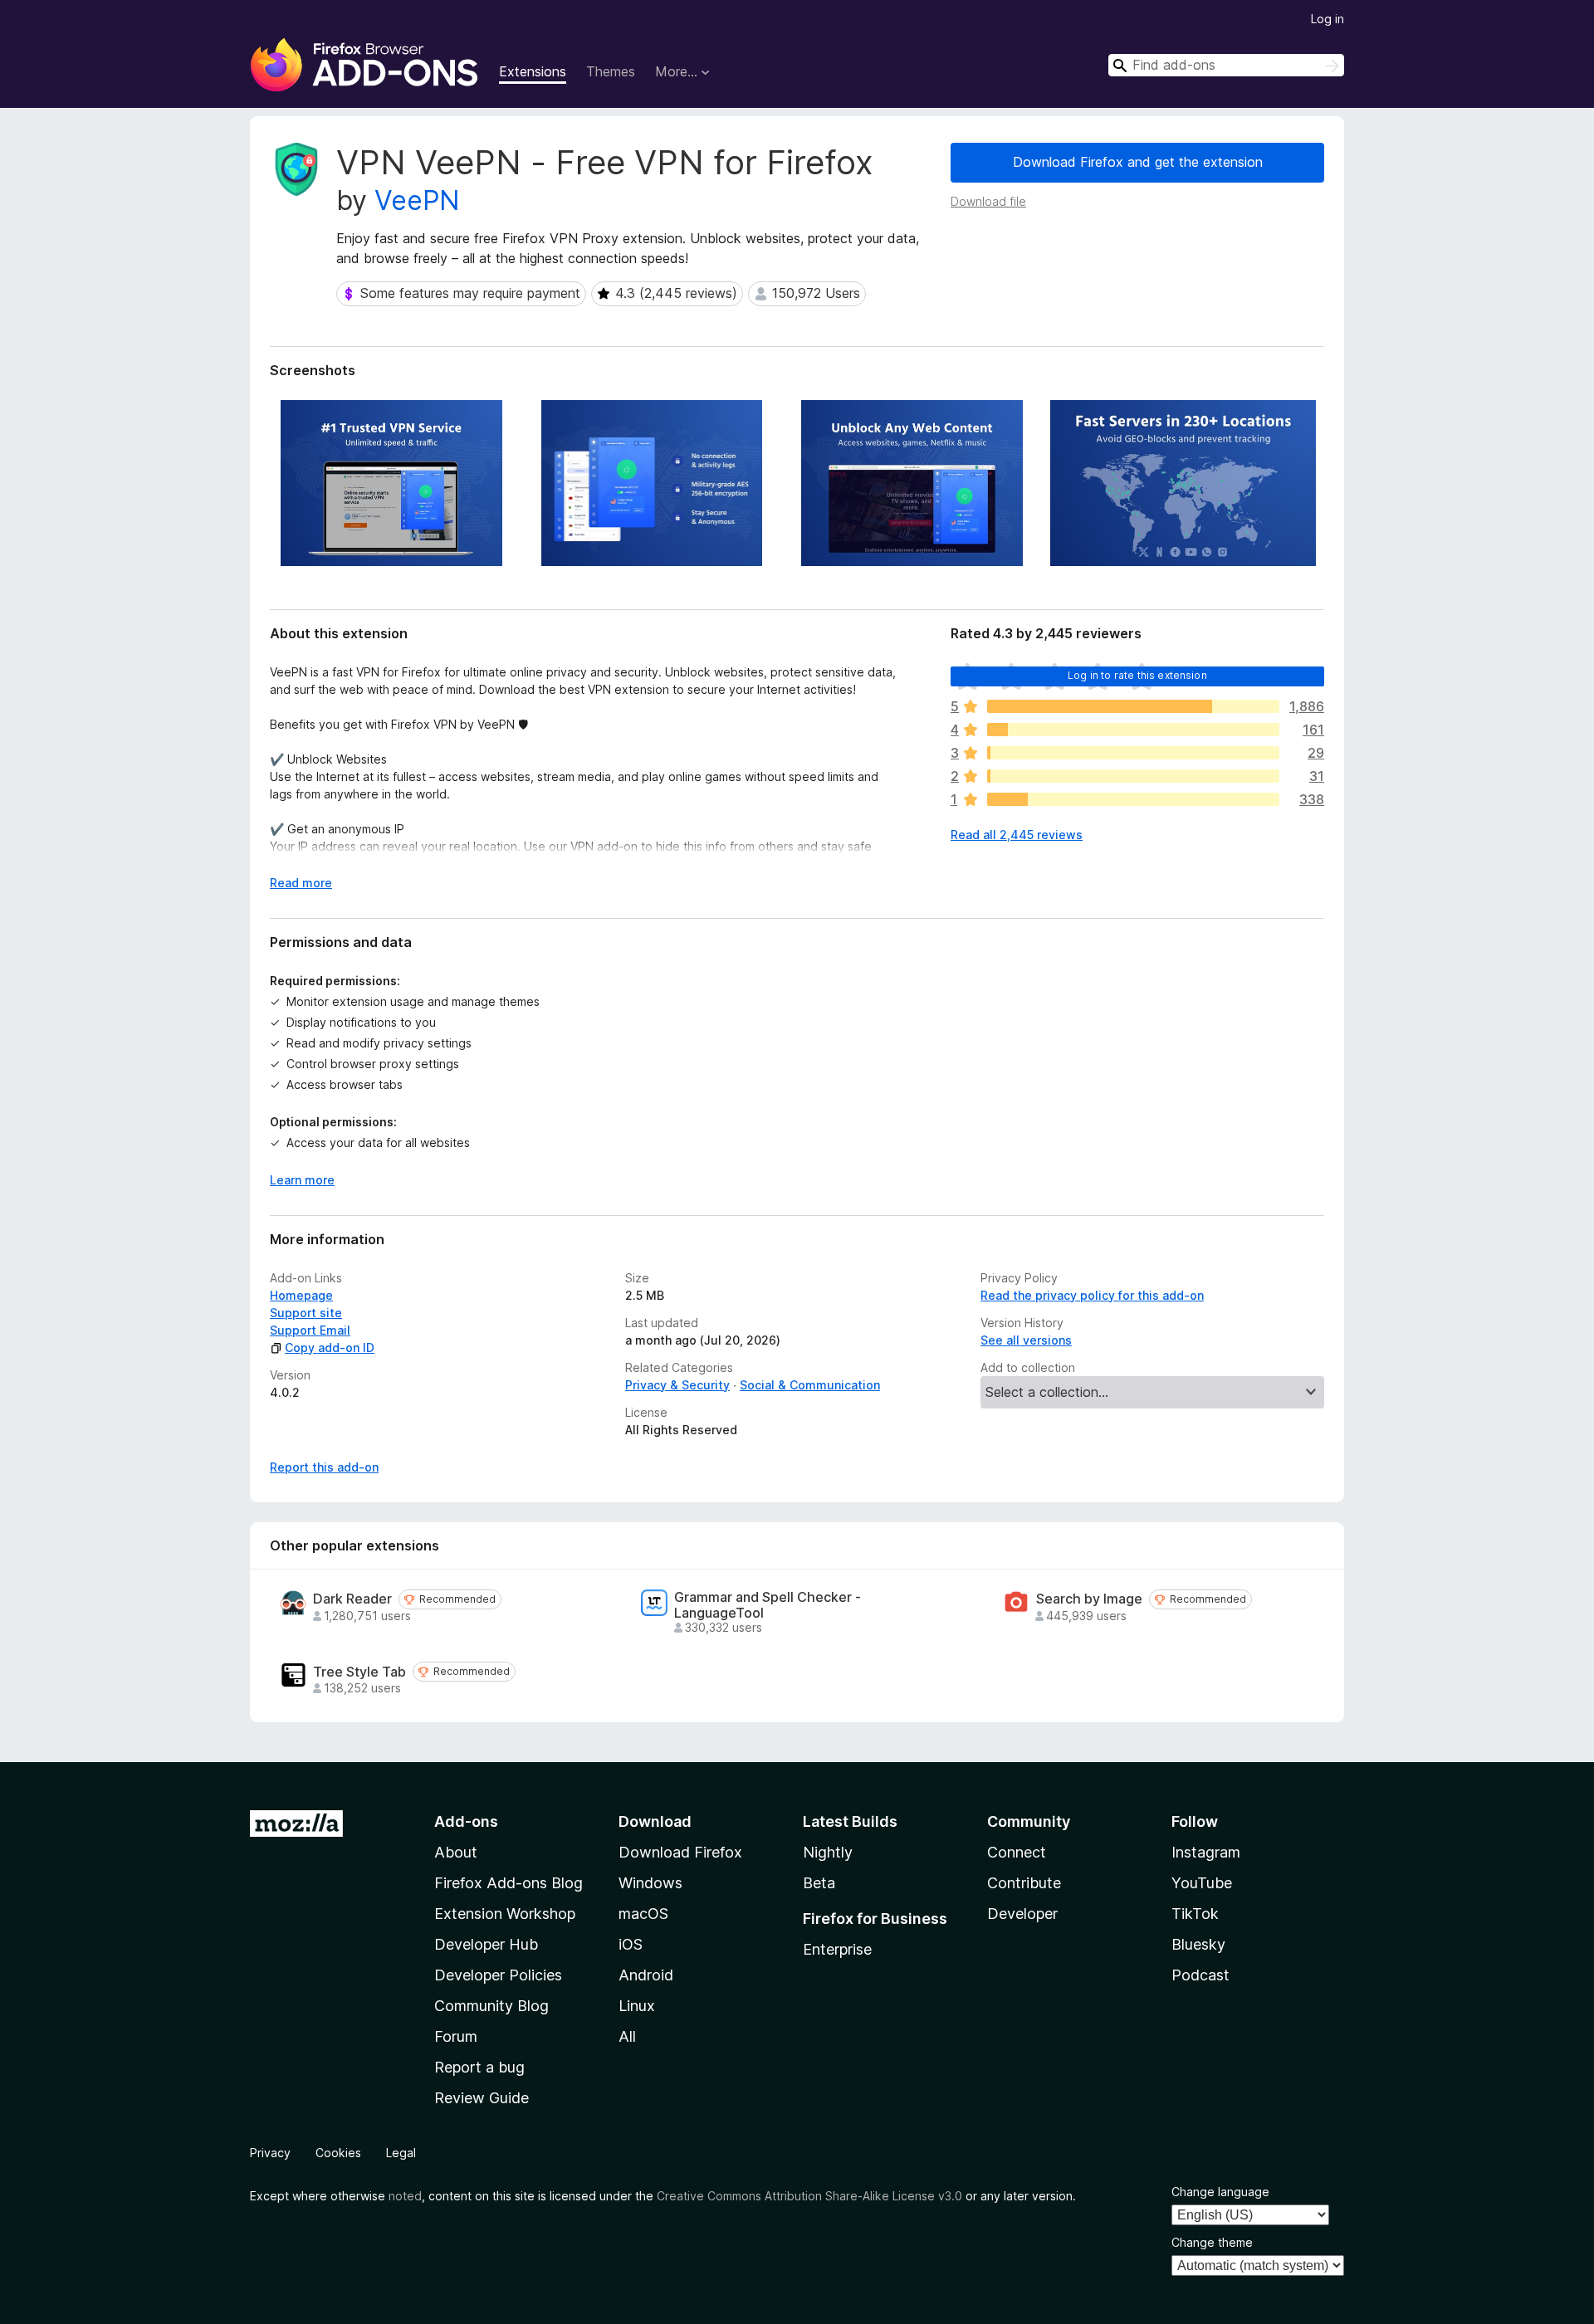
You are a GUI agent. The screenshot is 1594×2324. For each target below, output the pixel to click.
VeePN (417, 200)
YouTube (1202, 1883)
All (627, 2036)
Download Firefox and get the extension (1138, 162)
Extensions (533, 71)
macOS (643, 1914)
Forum (456, 2036)
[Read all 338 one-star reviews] (1133, 799)
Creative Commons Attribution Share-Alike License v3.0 (809, 2196)
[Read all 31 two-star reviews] (1133, 776)
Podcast (1200, 1975)
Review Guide (482, 2098)
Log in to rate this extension (1137, 675)
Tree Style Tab (359, 1672)
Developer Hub (486, 1944)
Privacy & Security (677, 1385)
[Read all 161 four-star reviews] (1133, 730)
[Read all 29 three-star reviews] (1133, 753)
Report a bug (479, 2067)
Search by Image (1089, 1599)
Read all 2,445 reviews (1017, 835)
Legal (401, 2153)
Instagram (1206, 1852)
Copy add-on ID (330, 1348)
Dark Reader (352, 1599)
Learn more (302, 1180)
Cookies (338, 2153)
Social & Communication (810, 1385)
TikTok (1195, 1914)
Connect (1017, 1852)
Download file (988, 201)
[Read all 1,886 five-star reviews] (1133, 706)
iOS (631, 1944)
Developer (1022, 1914)
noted (405, 2196)
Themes (611, 71)
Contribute (1024, 1883)
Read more (301, 883)
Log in (1328, 19)
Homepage (301, 1295)
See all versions (1026, 1340)
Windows (650, 1883)
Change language (1220, 2192)
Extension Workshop (505, 1914)
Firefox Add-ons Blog (509, 1883)
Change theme (1212, 2242)
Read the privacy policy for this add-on (1092, 1295)
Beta (819, 1883)
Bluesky (1198, 1944)
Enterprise (837, 1949)
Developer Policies (498, 1975)
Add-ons (466, 1821)
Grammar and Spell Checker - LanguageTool (768, 1605)
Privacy (270, 2153)
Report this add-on (324, 1467)
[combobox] (1226, 65)
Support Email (310, 1330)
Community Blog (491, 2006)
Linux (637, 2006)
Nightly (828, 1852)
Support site (306, 1313)
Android (646, 1975)
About (456, 1852)
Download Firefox (680, 1852)
